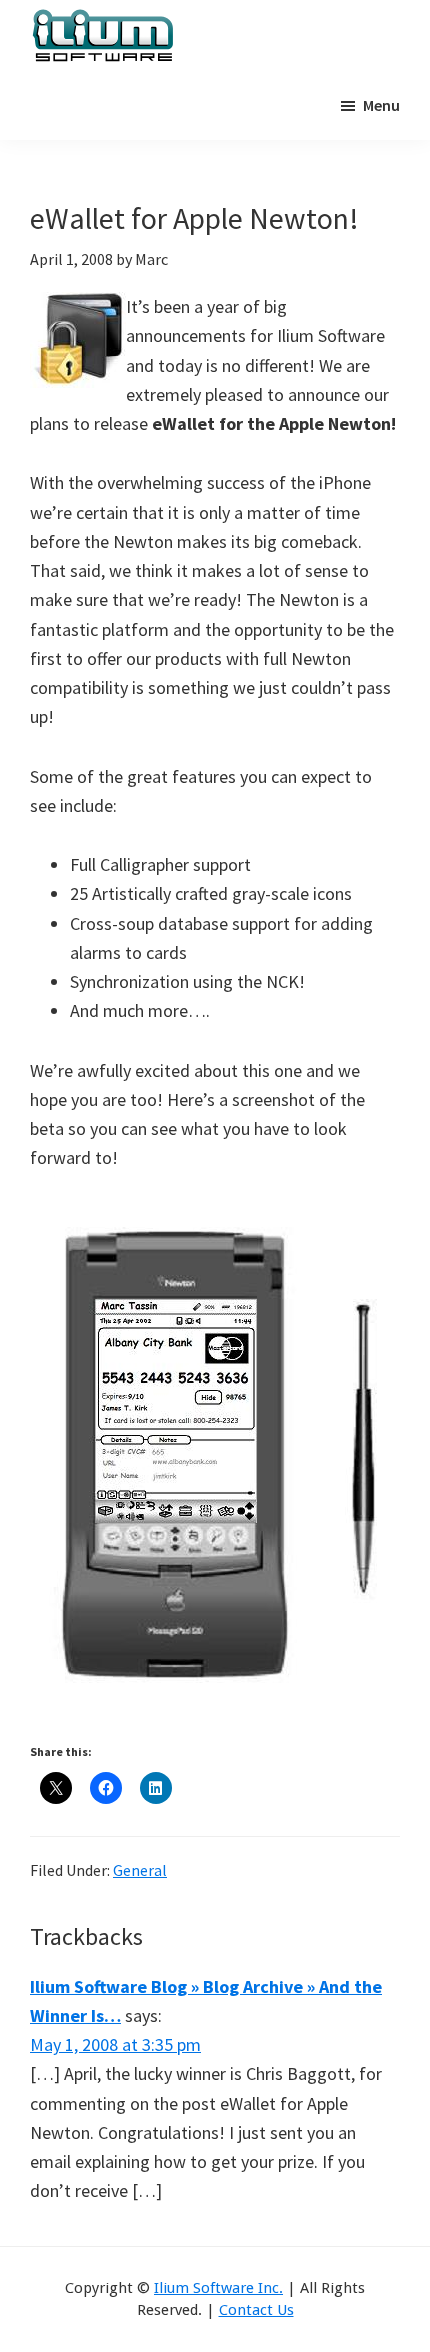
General (140, 1870)
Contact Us (256, 2310)
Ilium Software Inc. (218, 2288)
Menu (381, 105)
